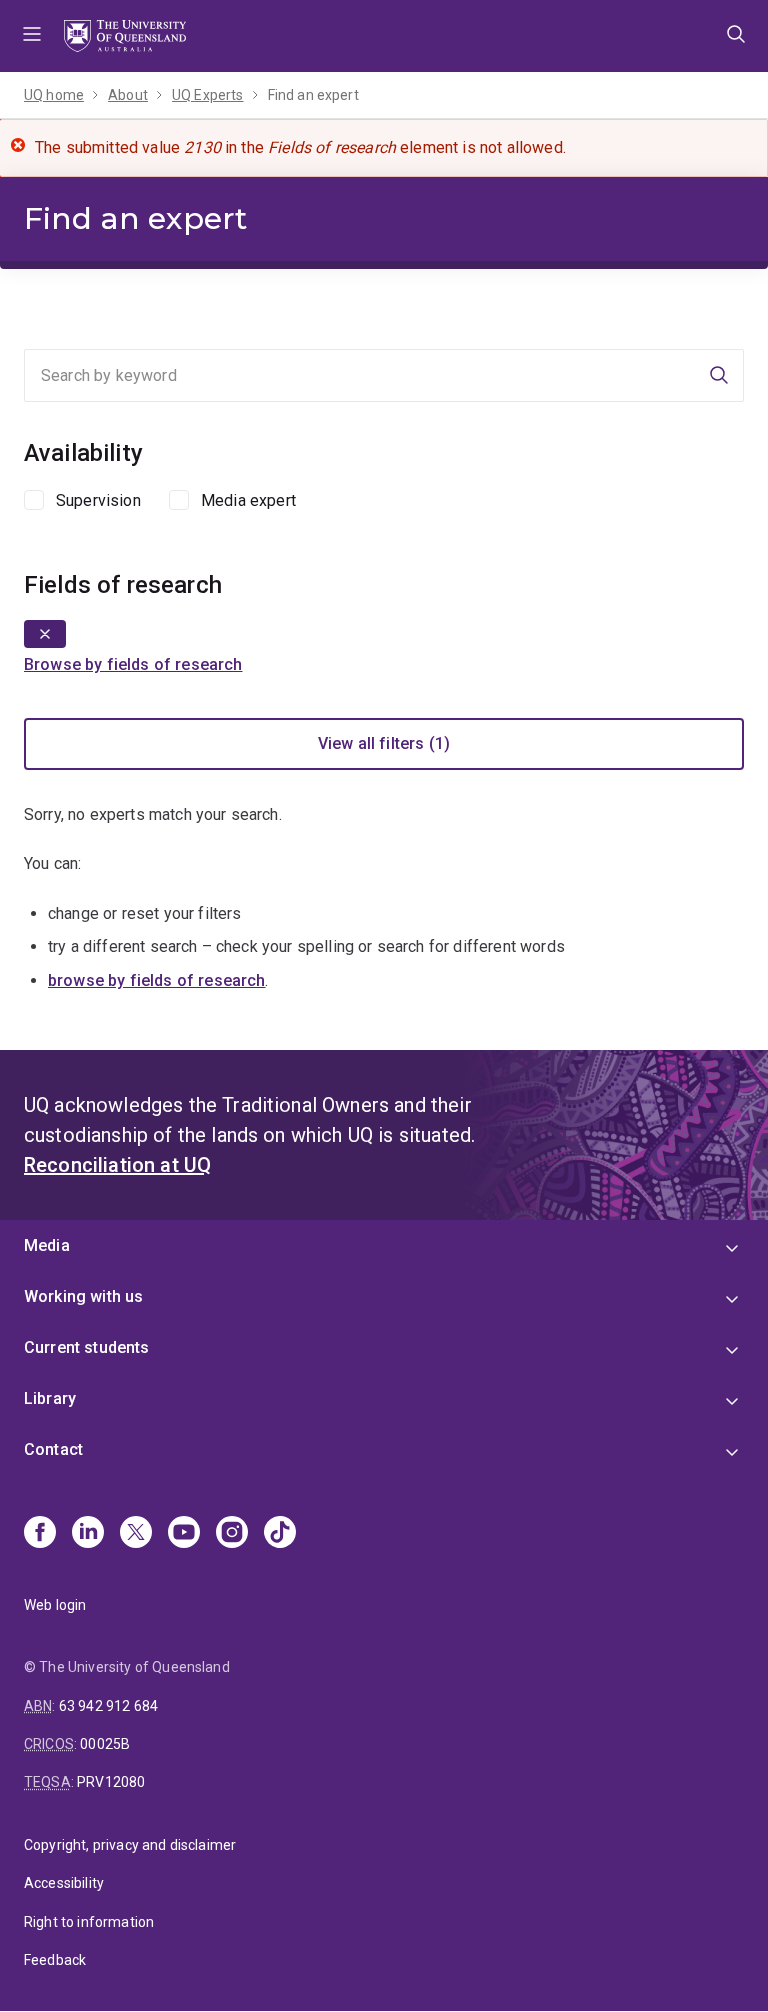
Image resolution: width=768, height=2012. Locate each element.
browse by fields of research (156, 980)
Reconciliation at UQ (117, 1165)
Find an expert (313, 95)
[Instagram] (232, 1534)
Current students (87, 1347)
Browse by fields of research (133, 664)
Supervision (98, 500)
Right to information (89, 1922)
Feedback (55, 1960)
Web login (55, 1605)
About (128, 95)
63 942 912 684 (108, 1706)
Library (50, 1398)
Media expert (248, 500)
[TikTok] (280, 1534)
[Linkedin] (88, 1534)
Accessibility (64, 1883)
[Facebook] (40, 1534)
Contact (53, 1449)
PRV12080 (111, 1782)
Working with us (83, 1296)
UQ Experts (208, 95)
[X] (136, 1534)
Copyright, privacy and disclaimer (130, 1845)
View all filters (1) (384, 743)
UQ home (54, 95)
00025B (105, 1744)
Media (47, 1245)
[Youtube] (184, 1534)
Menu (32, 36)
